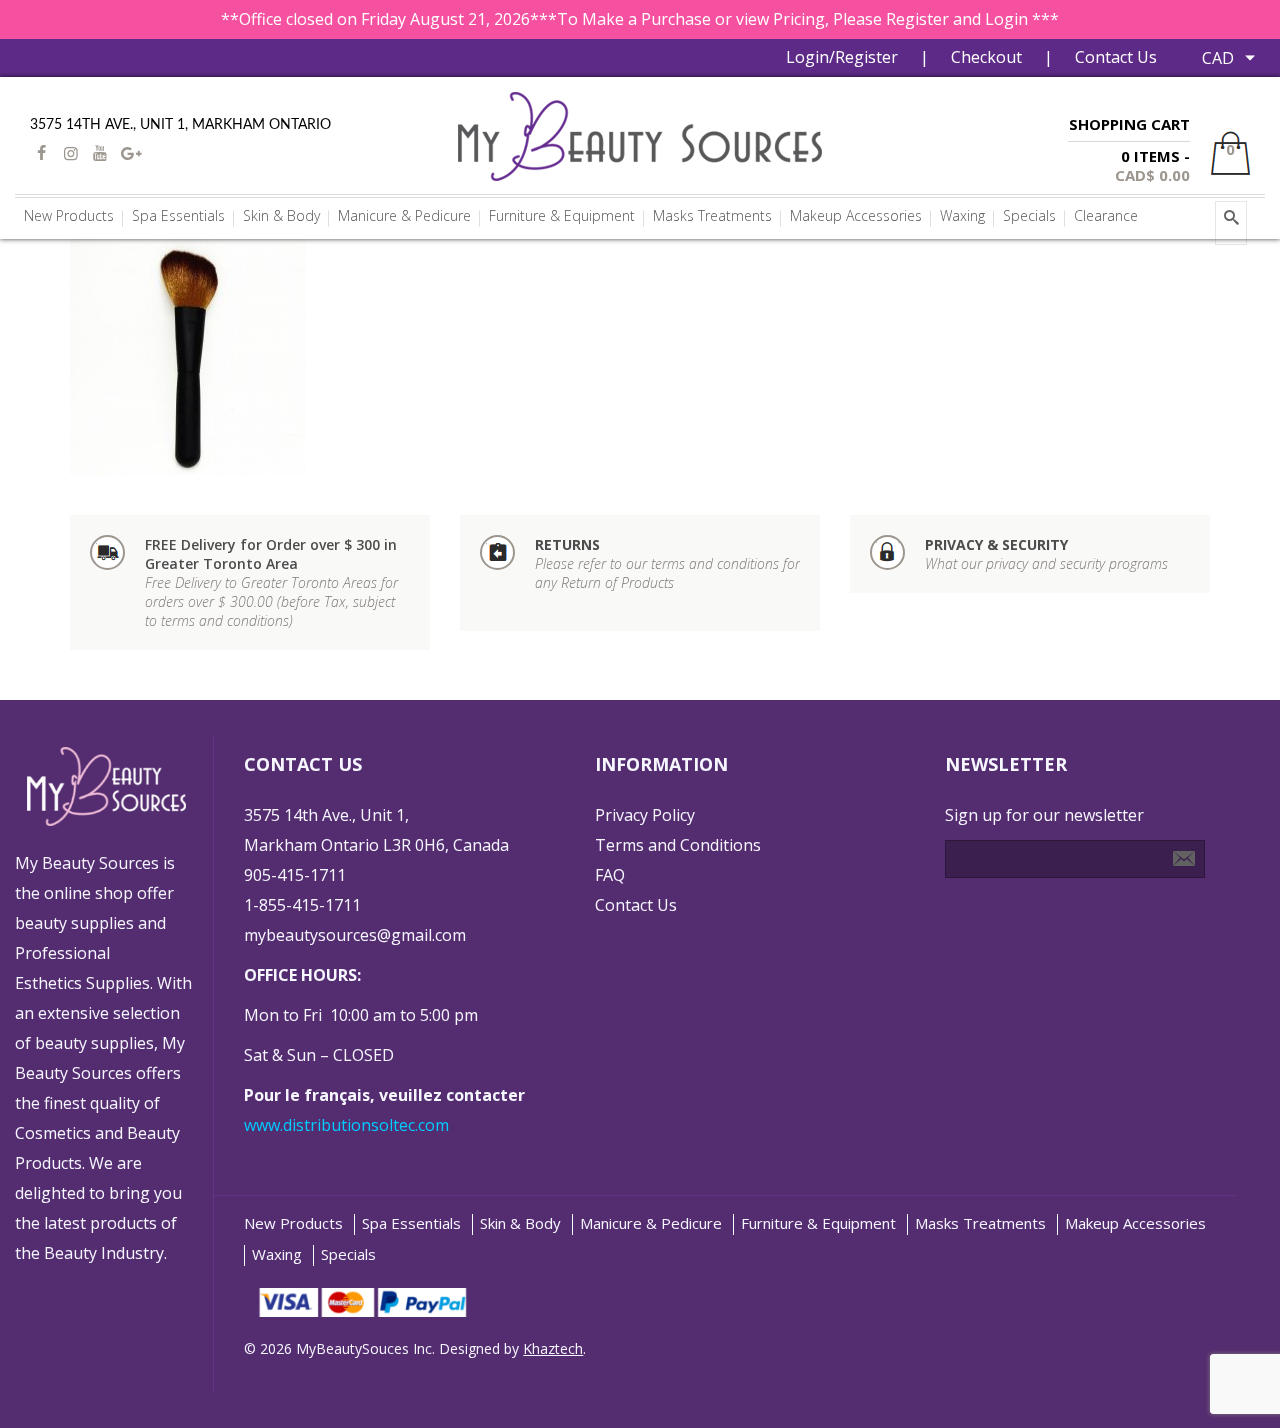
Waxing (277, 1254)
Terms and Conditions (678, 845)
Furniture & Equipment (818, 1223)
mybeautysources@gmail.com (355, 935)
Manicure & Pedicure (651, 1223)
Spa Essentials (411, 1223)
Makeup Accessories (1135, 1223)
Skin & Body (520, 1223)
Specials (348, 1254)
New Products (293, 1223)
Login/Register (842, 57)
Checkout (986, 57)
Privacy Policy (645, 815)
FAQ (610, 875)
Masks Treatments (980, 1223)
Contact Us (1116, 57)
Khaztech (553, 1348)
